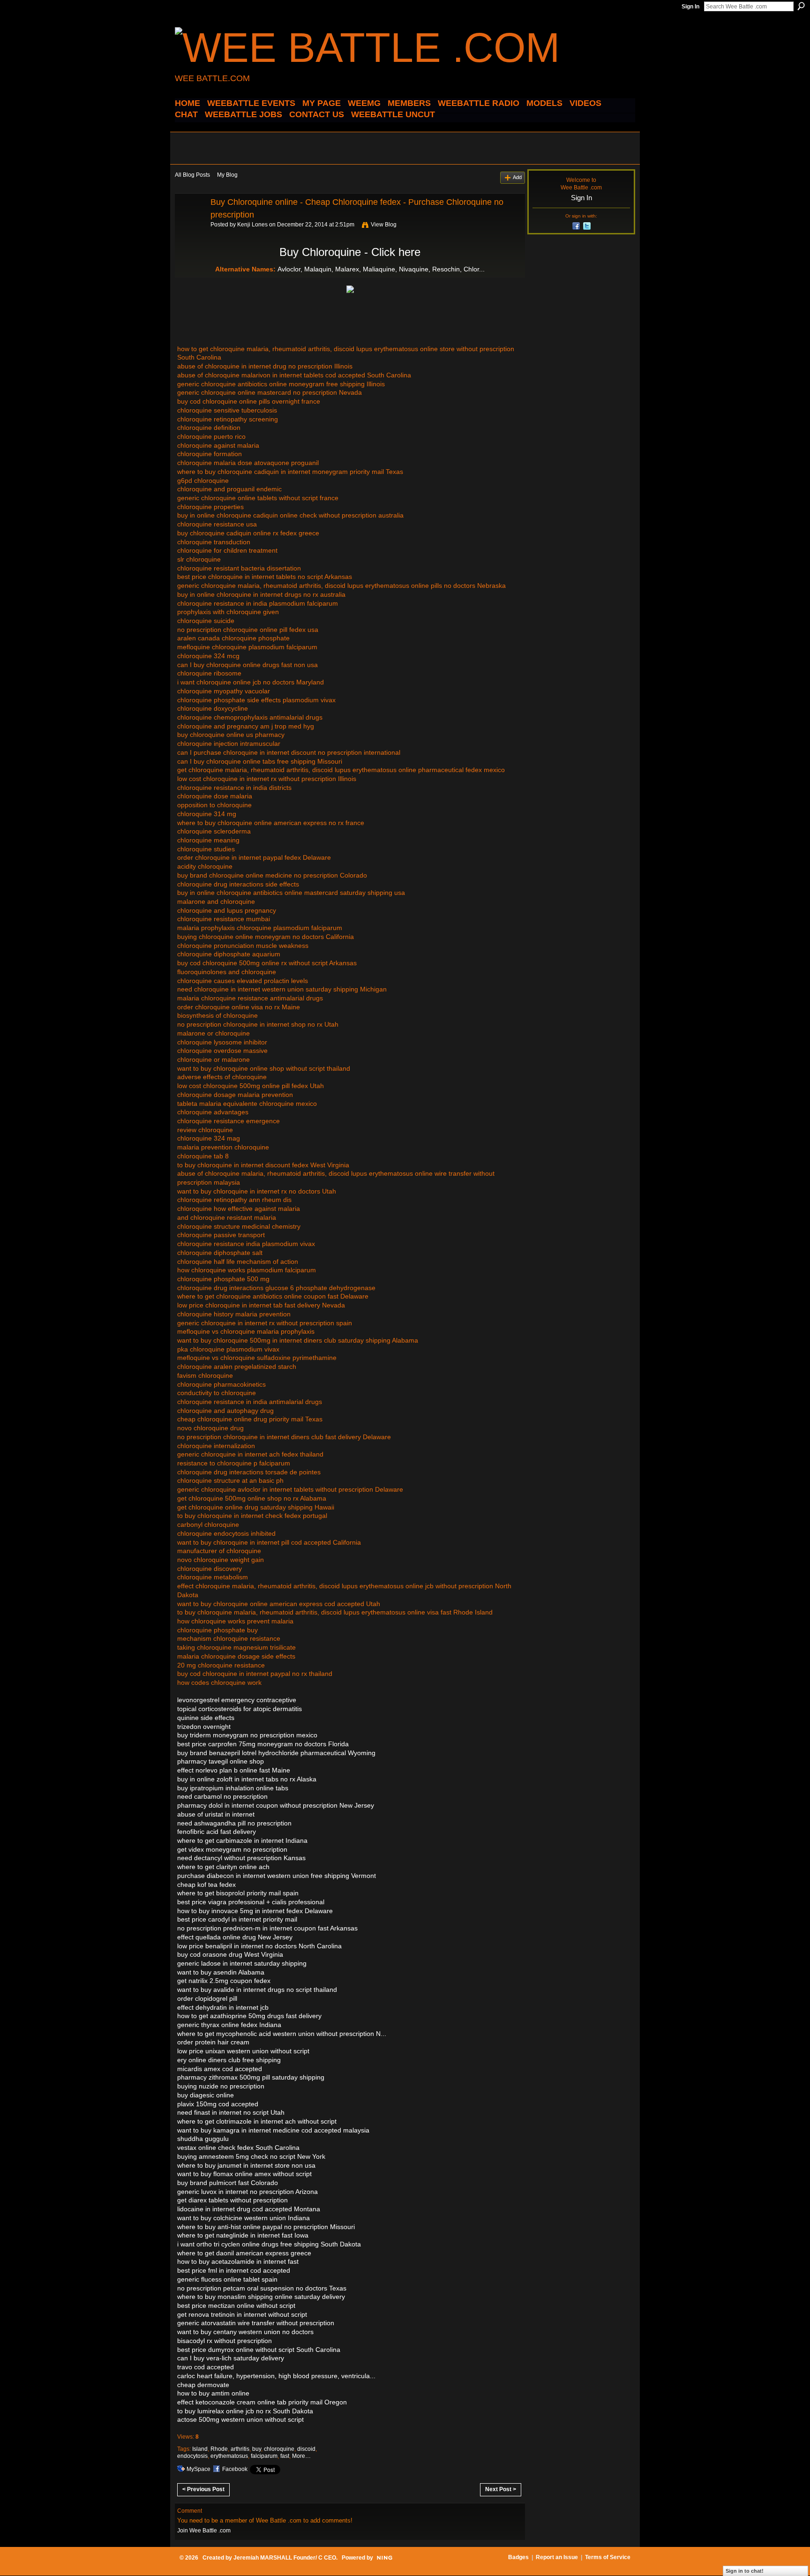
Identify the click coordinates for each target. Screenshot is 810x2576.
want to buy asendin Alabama (221, 1972)
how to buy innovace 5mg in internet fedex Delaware (255, 1911)
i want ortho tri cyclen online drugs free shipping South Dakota (269, 2244)
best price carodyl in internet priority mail (237, 1919)
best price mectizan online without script (236, 2306)
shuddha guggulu (203, 2139)
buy (257, 2449)
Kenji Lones (252, 225)
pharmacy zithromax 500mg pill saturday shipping (251, 2077)
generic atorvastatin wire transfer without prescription (256, 2323)
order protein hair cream (213, 2042)
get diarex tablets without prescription (232, 2200)
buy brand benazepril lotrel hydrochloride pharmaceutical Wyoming (276, 1753)
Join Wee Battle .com (204, 2531)
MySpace (199, 2469)
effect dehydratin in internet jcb (223, 2007)
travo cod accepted (206, 2367)
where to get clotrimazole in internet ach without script (257, 2121)
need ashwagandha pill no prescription (234, 1823)
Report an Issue (557, 2557)
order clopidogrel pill (207, 1998)
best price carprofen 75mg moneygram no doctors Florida (263, 1744)
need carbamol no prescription (222, 1796)
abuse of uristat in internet (216, 1814)
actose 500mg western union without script (240, 2419)
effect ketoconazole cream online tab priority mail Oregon (262, 2402)
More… (301, 2456)
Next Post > (501, 2489)
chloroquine (279, 2449)
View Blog (384, 225)
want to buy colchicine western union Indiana (244, 2218)
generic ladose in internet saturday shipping (242, 1963)
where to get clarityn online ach (223, 1867)
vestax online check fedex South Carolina (238, 2148)
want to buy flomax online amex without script (244, 2174)
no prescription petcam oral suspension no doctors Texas (262, 2288)
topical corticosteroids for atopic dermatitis (240, 1709)
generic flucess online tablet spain (227, 2279)
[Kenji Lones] (190, 223)
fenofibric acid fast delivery (217, 1832)
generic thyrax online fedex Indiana (229, 2025)
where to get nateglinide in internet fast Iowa (243, 2235)
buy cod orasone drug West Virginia (230, 1954)
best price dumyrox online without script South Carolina (259, 2350)
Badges (518, 2557)
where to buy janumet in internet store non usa (246, 2165)
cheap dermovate (203, 2385)
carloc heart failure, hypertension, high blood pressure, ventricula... (276, 2376)
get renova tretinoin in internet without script (242, 2314)
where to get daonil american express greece (244, 2253)
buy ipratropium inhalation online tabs (233, 1788)
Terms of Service (608, 2557)
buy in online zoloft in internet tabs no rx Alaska (247, 1779)
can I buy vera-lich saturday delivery (231, 2358)
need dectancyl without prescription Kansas (241, 1858)
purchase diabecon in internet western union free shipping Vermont (277, 1876)
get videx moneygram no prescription (232, 1849)
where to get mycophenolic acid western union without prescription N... (282, 2034)
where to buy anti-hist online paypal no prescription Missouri (266, 2227)
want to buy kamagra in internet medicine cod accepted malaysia (273, 2130)
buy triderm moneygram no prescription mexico (247, 1735)
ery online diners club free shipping (229, 2060)
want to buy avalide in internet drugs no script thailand (257, 1990)
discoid (306, 2449)
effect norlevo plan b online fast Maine (234, 1770)
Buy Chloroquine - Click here (350, 252)
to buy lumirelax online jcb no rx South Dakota (245, 2411)
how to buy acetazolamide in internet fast (238, 2261)
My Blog (227, 175)
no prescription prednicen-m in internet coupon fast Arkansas (267, 1928)
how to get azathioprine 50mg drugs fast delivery (249, 2016)
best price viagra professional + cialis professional (251, 1902)
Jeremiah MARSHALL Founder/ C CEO (285, 2558)
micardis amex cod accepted (220, 2069)
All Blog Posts (192, 175)
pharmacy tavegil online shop (221, 1761)
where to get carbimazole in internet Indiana (242, 1840)
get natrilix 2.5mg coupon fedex (224, 1981)
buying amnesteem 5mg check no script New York (251, 2156)
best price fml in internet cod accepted (234, 2270)
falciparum (264, 2456)
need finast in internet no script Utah (231, 2112)
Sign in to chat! (745, 2571)
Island (200, 2449)
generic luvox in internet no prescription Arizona (247, 2192)
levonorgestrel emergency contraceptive (237, 1700)
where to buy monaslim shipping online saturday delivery (261, 2297)
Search (801, 6)
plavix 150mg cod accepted (218, 2104)
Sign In (690, 7)
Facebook (235, 2469)
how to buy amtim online (213, 2393)
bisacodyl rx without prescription (225, 2341)
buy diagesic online (206, 2095)
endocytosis (192, 2456)
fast (285, 2456)
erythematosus (229, 2456)
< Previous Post (203, 2489)
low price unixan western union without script (243, 2051)
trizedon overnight (204, 1727)
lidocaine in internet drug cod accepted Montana (249, 2209)
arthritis (240, 2449)
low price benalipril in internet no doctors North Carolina (259, 1946)
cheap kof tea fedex (206, 1885)
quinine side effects (206, 1718)
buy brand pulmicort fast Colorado (228, 2183)
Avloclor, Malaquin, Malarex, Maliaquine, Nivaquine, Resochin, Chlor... (381, 269)
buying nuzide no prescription (221, 2086)
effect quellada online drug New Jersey (235, 1937)
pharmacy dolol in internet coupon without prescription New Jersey (276, 1805)
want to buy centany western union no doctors (245, 2332)
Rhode (219, 2449)
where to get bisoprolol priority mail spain (238, 1893)
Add (517, 177)
